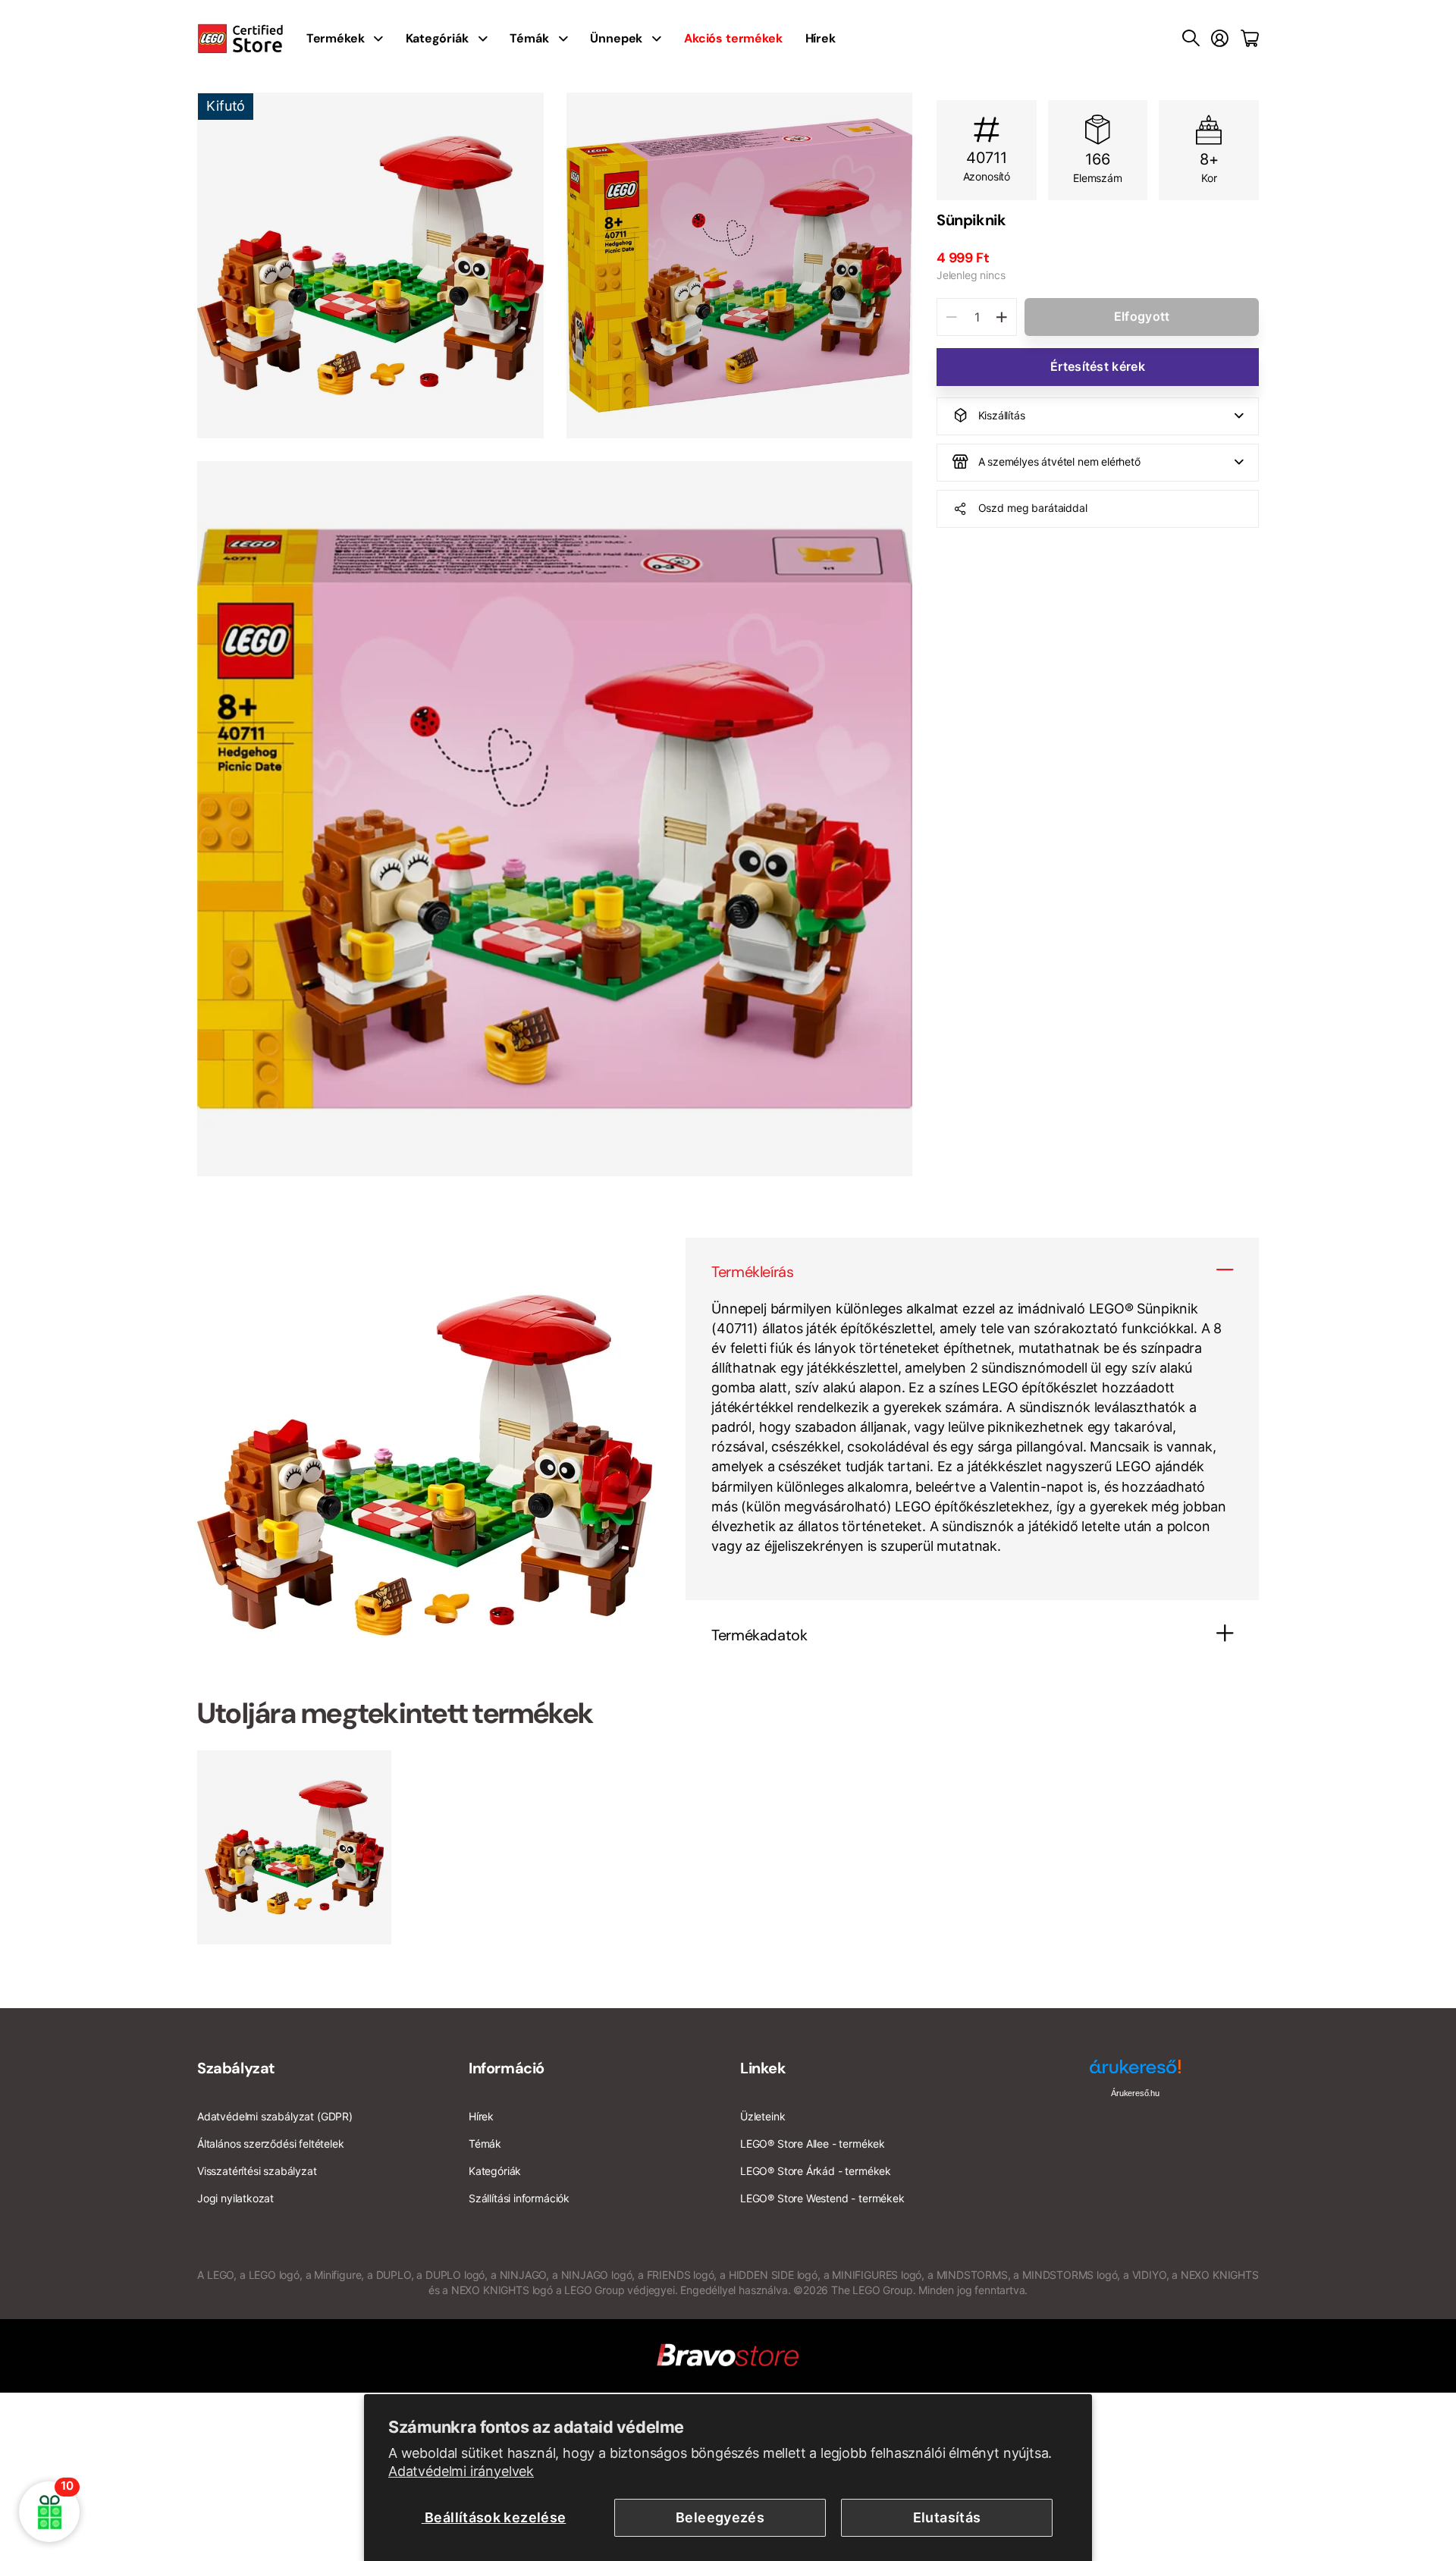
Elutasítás (947, 2517)
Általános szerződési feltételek (270, 2144)
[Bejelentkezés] (1220, 39)
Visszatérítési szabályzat (257, 2171)
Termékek (336, 38)
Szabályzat (236, 2068)
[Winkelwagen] (1250, 39)
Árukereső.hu (1135, 2093)
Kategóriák (437, 38)
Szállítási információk (519, 2198)
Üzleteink (763, 2116)
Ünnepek (616, 38)
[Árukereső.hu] (1135, 2072)
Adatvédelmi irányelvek (461, 2471)
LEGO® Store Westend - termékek (822, 2198)
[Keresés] (1191, 39)
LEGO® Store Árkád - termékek (816, 2171)
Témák (529, 38)
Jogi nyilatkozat (235, 2198)
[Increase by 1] (1001, 317)
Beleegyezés (720, 2517)
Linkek (763, 2068)
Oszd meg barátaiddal (1033, 508)
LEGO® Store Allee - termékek (813, 2144)
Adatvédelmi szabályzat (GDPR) (275, 2116)
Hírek (821, 38)
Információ (507, 2068)
